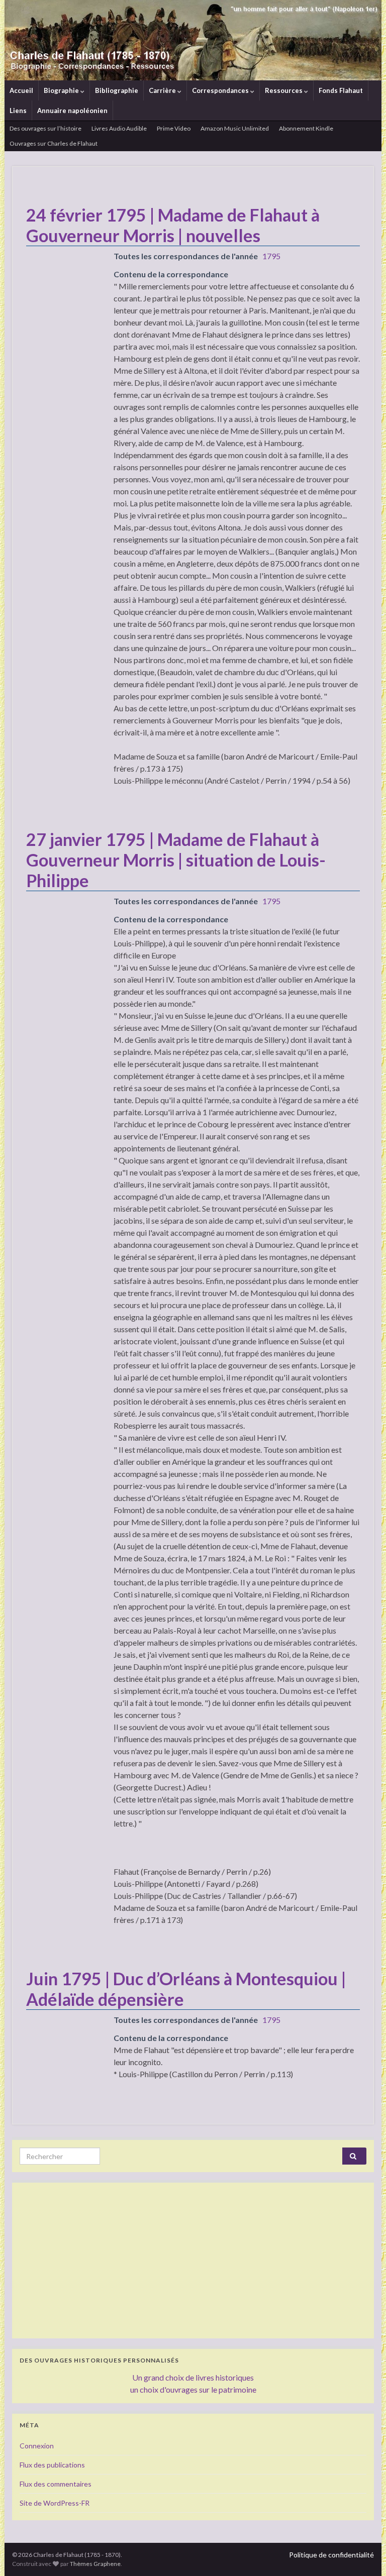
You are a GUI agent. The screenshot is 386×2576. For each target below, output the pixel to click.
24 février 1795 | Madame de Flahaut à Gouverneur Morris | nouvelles (173, 225)
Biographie (62, 90)
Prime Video (174, 128)
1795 (271, 256)
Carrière (163, 90)
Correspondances (221, 90)
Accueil (21, 90)
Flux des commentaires (56, 2484)
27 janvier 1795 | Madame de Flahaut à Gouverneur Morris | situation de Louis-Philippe (176, 860)
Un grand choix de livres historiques (193, 2377)
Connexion (37, 2446)
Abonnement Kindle (306, 128)
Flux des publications (52, 2465)
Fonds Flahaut (341, 90)
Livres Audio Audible (119, 128)
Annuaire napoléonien (72, 111)
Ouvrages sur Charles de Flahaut (54, 143)
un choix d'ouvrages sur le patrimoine (193, 2389)
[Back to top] (363, 2553)
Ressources (284, 90)
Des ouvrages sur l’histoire (45, 128)
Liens (18, 111)
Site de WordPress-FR (55, 2503)
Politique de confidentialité (331, 2555)
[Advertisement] (193, 2261)
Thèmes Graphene (95, 2564)
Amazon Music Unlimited (235, 128)
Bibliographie (117, 90)
